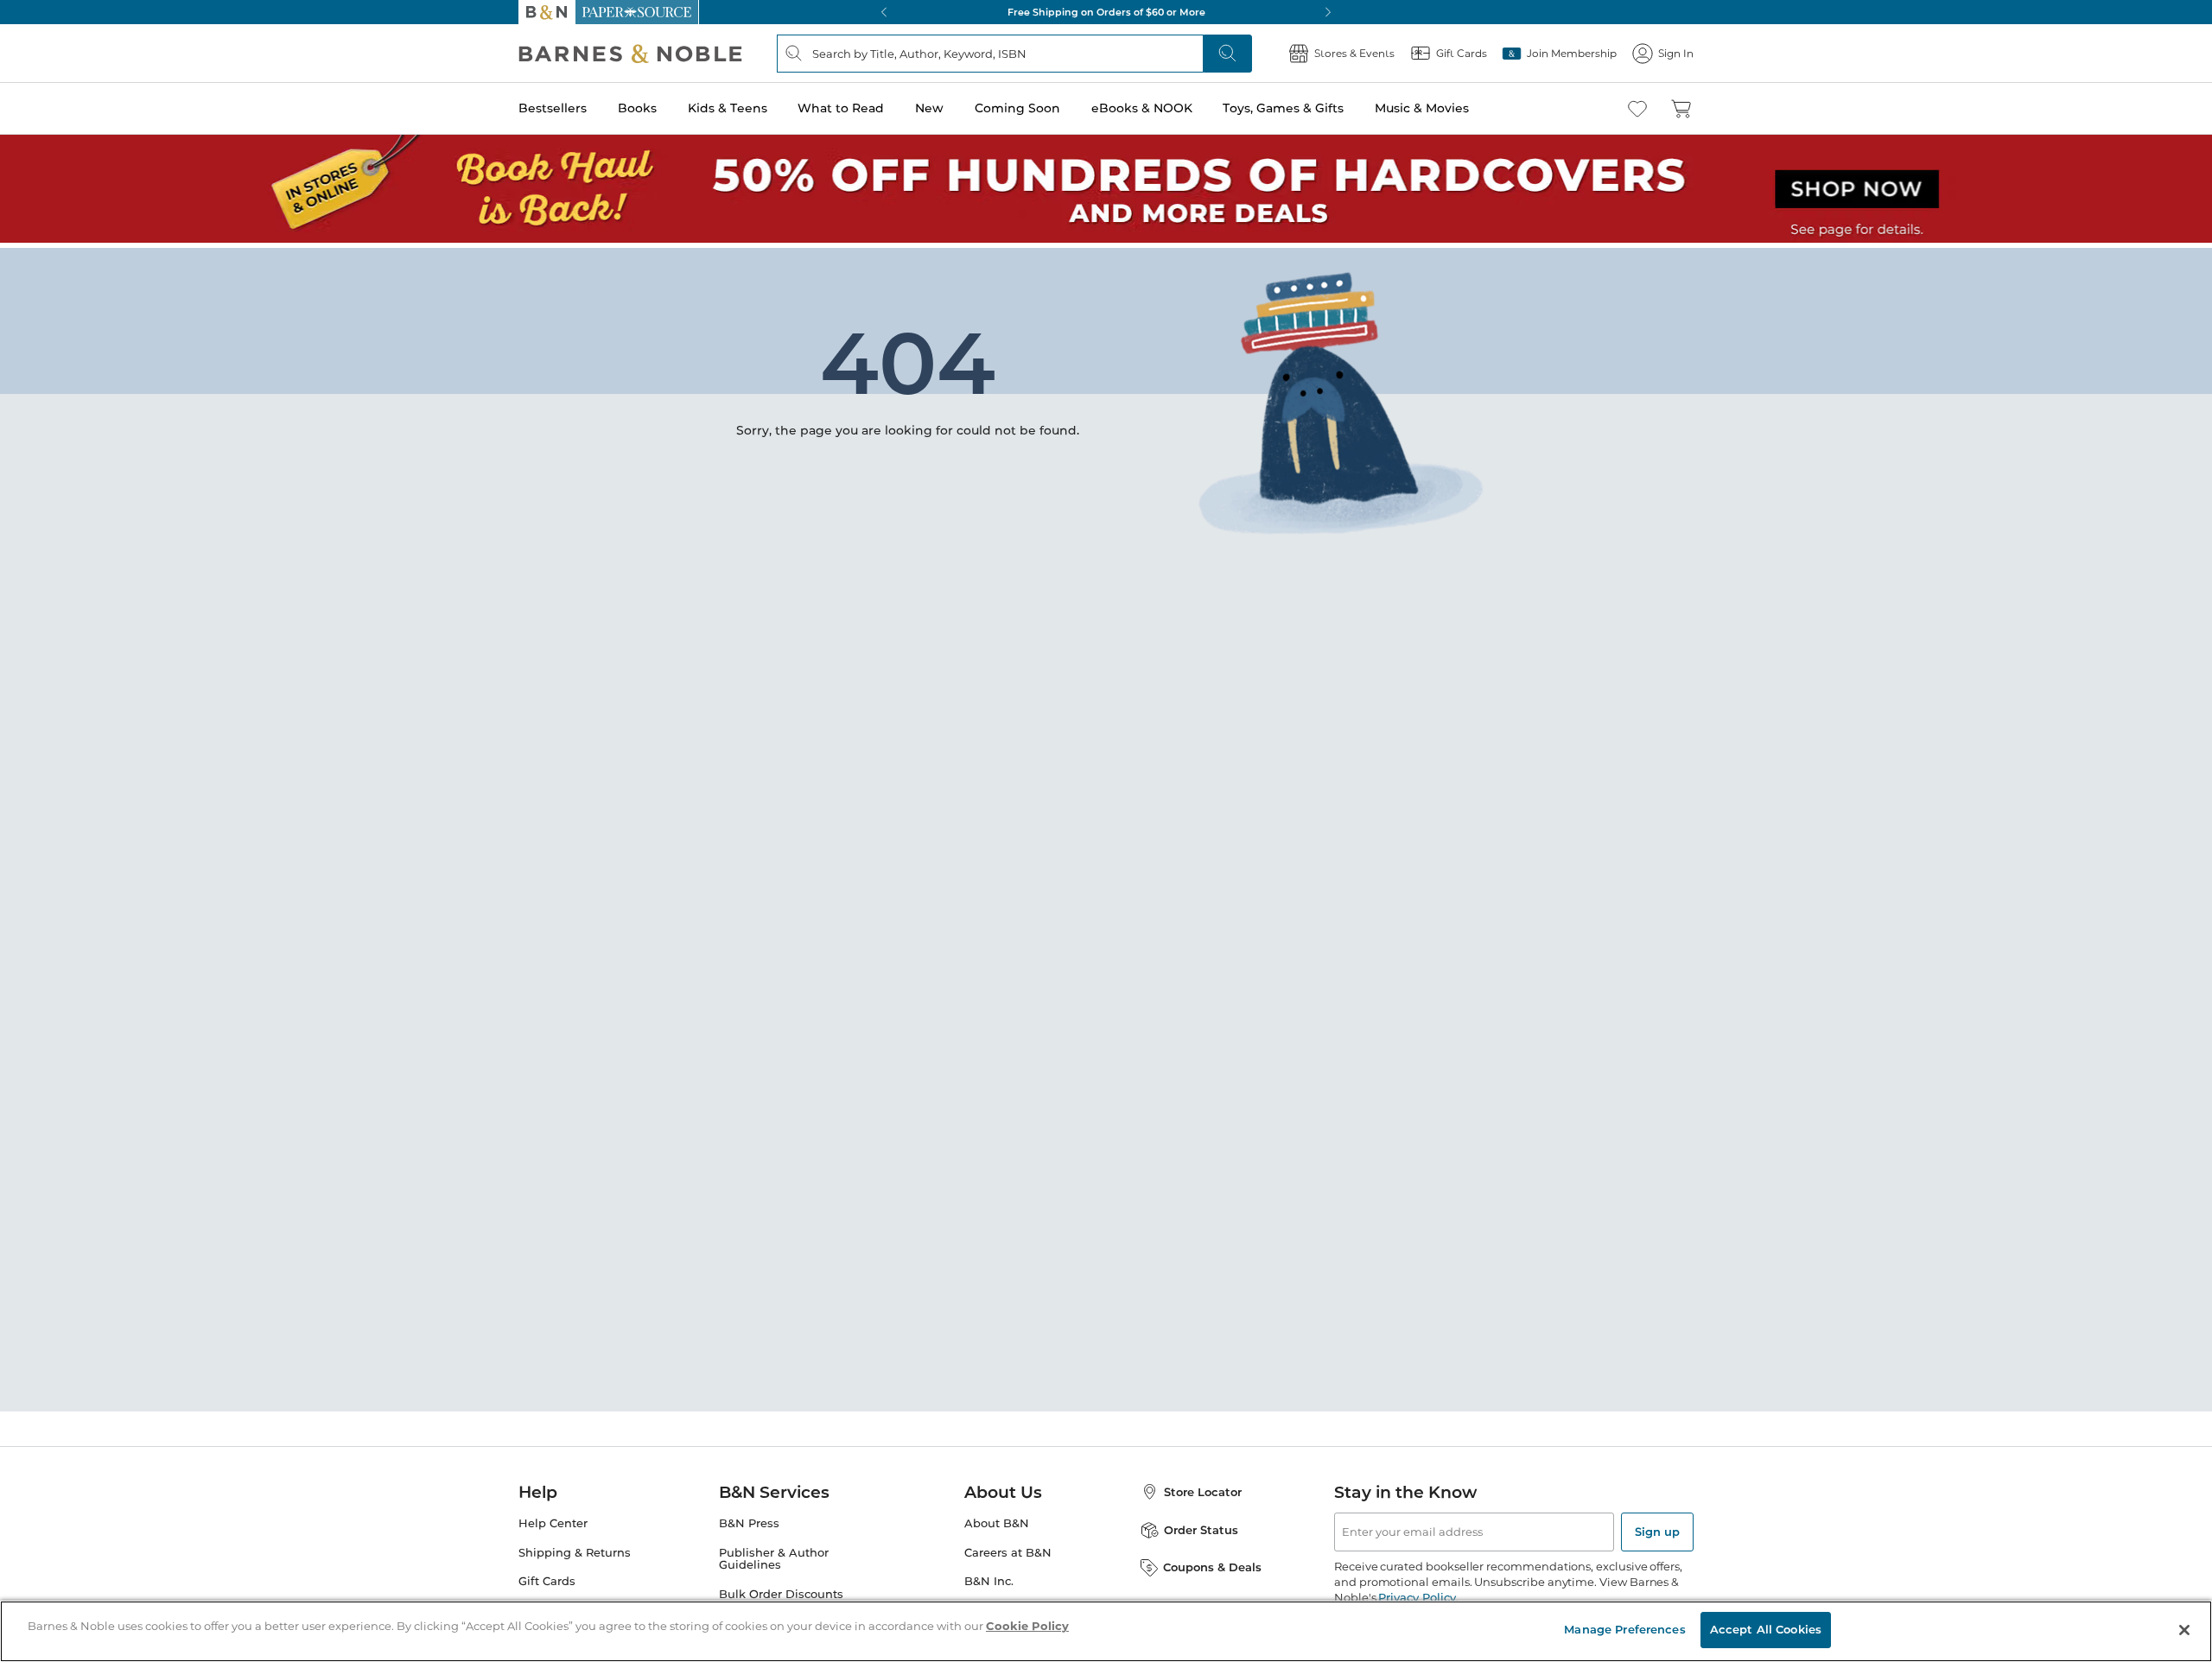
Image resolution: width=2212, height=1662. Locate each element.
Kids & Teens (728, 108)
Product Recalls (563, 1640)
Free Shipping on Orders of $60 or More (1106, 12)
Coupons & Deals (1212, 1567)
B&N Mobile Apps (1015, 1611)
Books (637, 108)
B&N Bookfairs (761, 1653)
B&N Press (749, 1523)
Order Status (1201, 1530)
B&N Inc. (989, 1581)
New (929, 108)
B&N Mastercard (766, 1624)
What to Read (841, 108)
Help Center (553, 1523)
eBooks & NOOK (1142, 108)
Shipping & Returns (575, 1553)
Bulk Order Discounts (781, 1594)
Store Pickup (555, 1611)
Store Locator (1203, 1492)
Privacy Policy (1417, 1597)
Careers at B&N (1008, 1553)
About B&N (997, 1523)
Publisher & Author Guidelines (774, 1559)
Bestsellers (553, 108)
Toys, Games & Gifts (1283, 108)
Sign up (1657, 1532)
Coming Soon (1017, 108)
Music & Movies (1422, 108)
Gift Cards (547, 1581)
